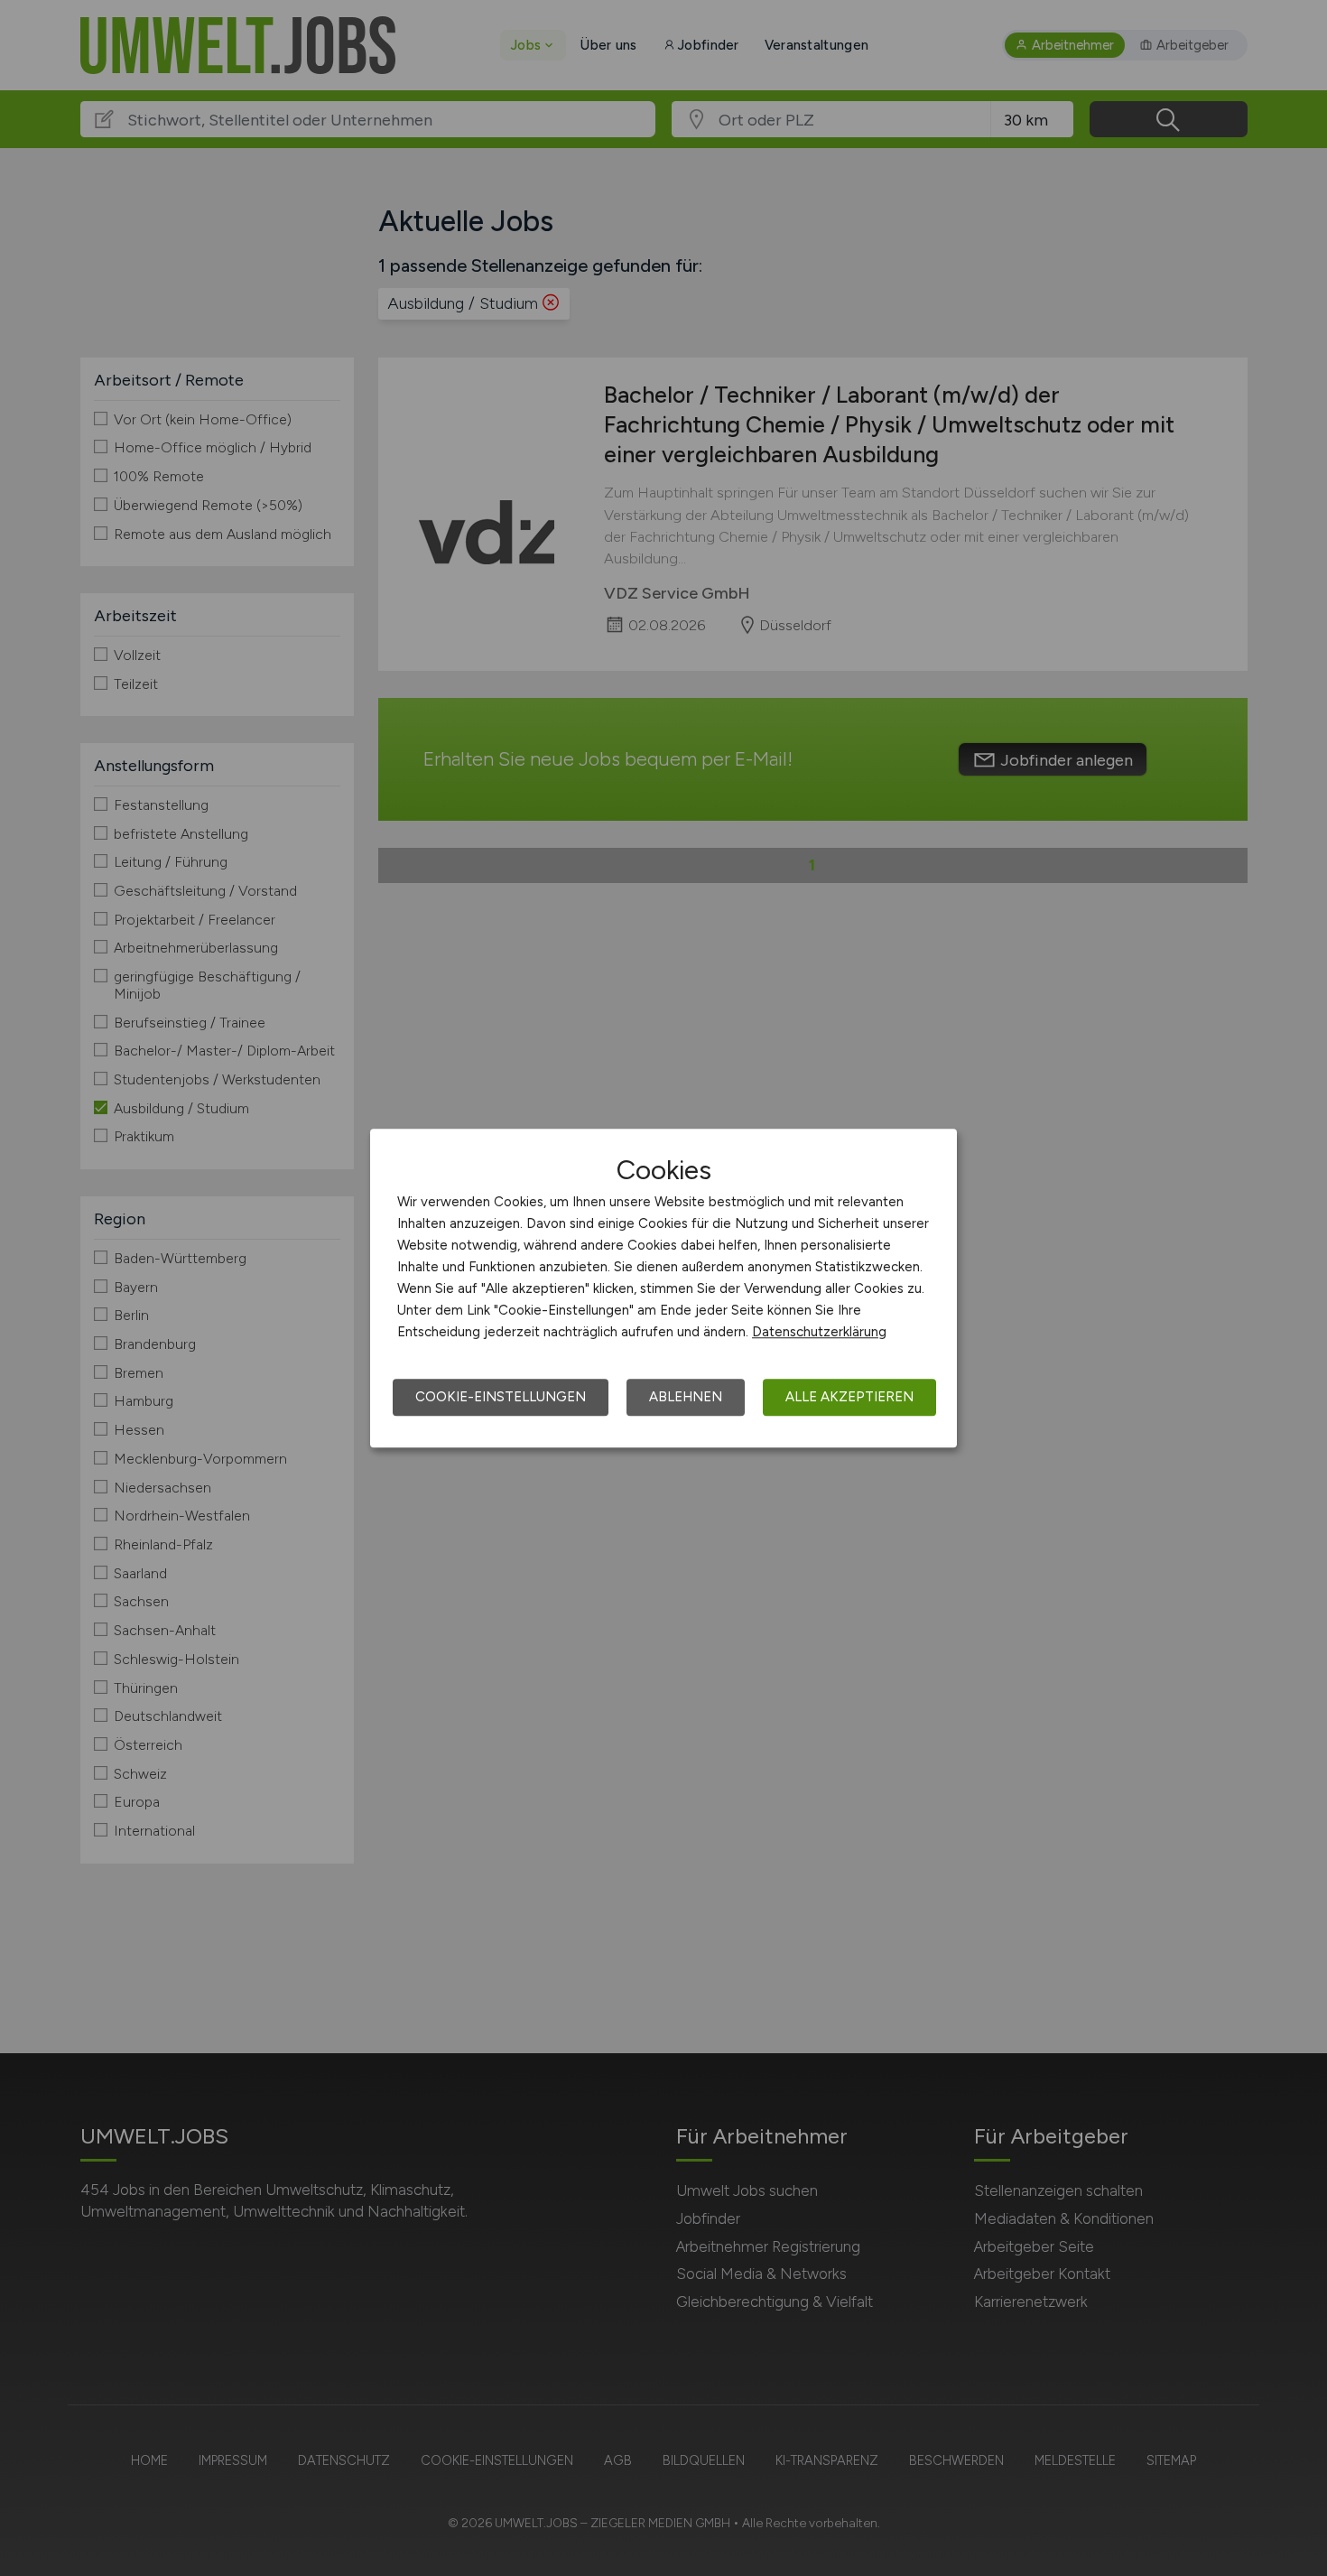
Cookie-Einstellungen (501, 1397)
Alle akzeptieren (849, 1397)
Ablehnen (686, 1397)
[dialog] (663, 1288)
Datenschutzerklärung (819, 1332)
